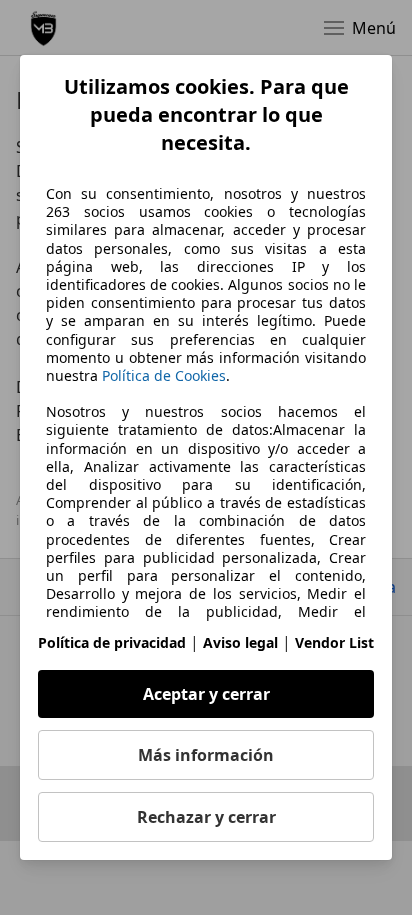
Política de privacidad (112, 642)
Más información (206, 755)
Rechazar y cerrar (206, 817)
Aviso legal (240, 642)
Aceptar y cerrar (206, 694)
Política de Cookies (164, 375)
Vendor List (334, 642)
